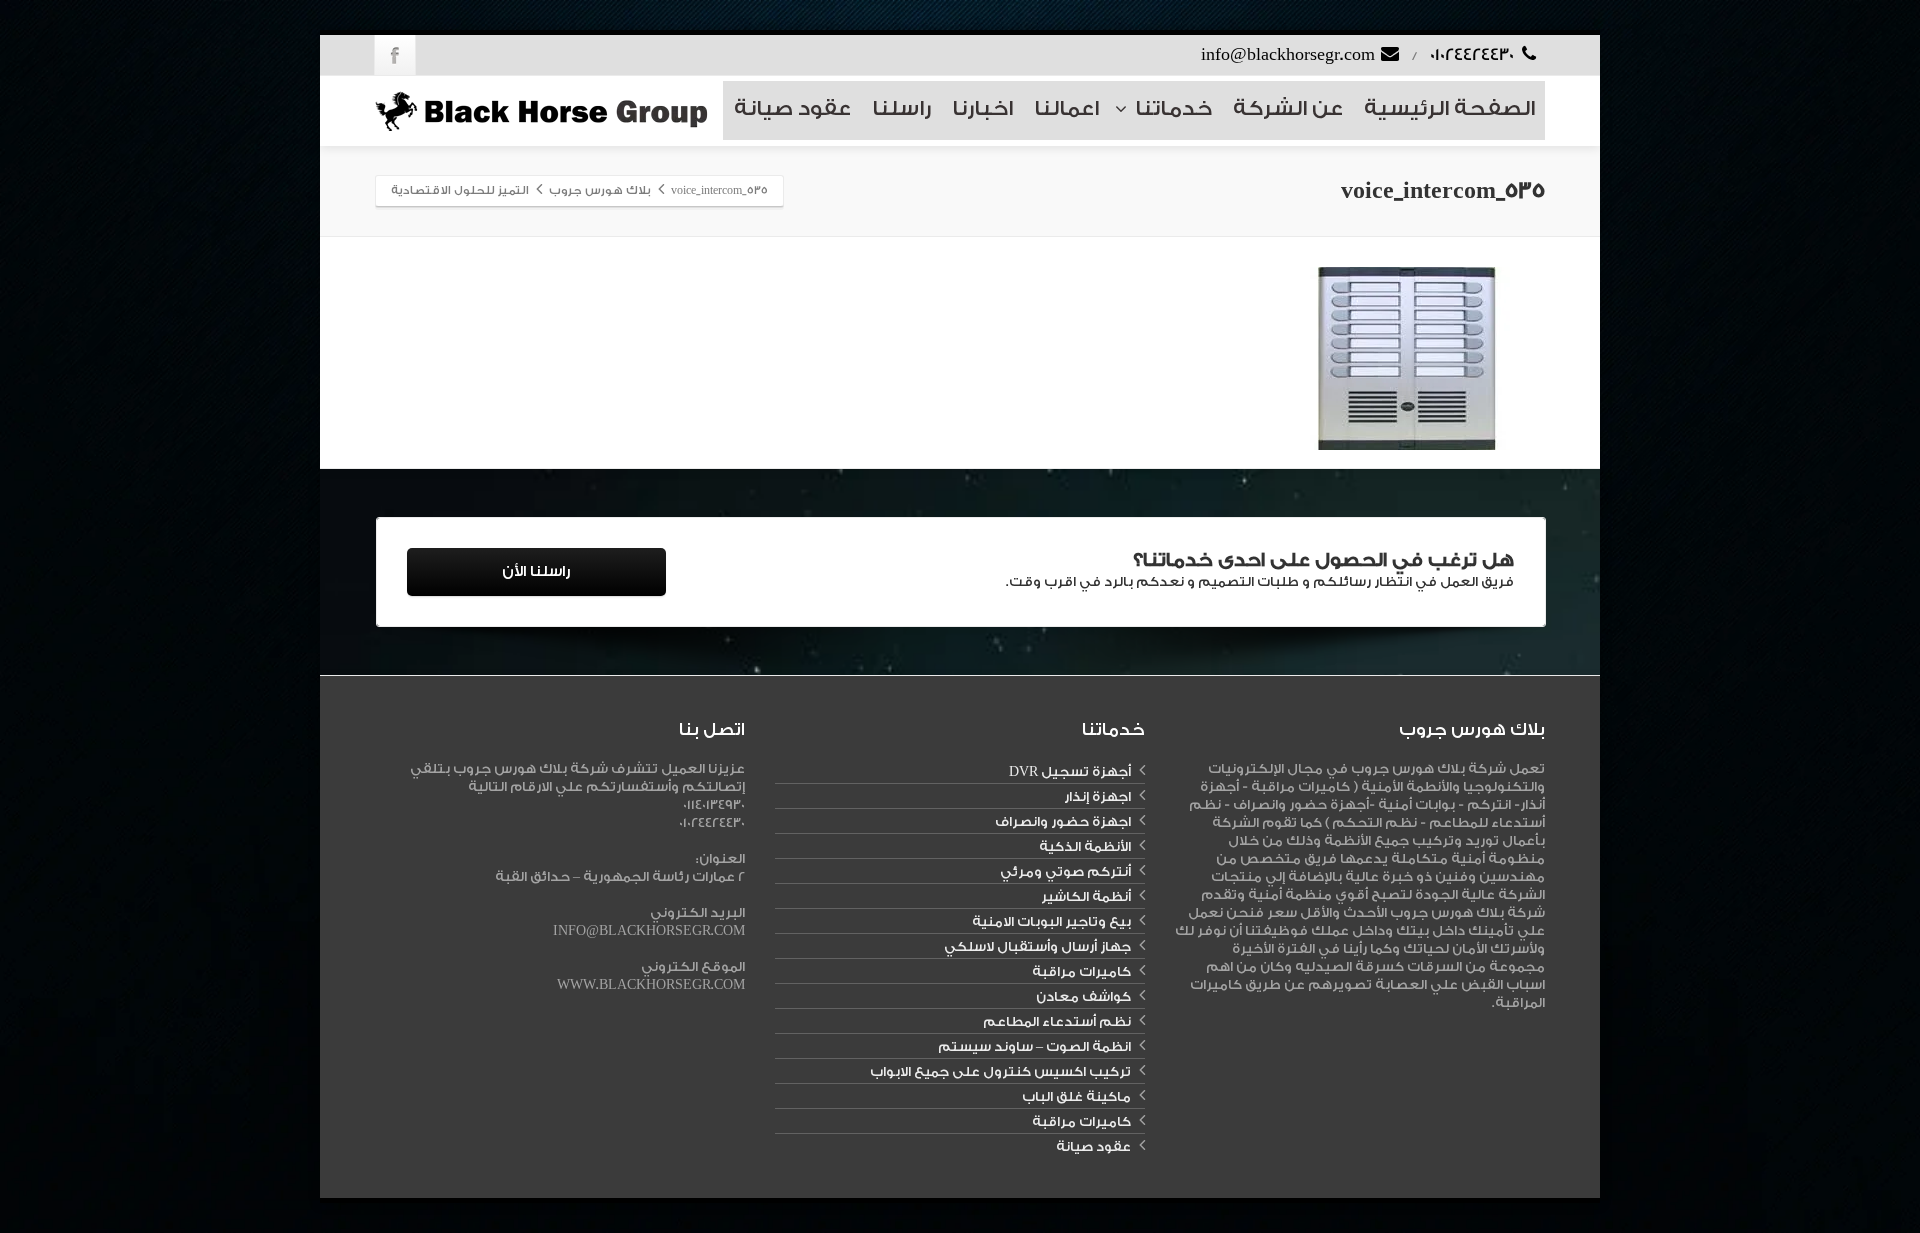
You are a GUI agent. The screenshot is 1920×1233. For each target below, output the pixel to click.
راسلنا (901, 108)
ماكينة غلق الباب (1076, 1096)
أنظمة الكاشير (1086, 896)
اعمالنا (1066, 108)
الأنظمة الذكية (1085, 846)
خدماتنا (1173, 108)
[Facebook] (395, 55)
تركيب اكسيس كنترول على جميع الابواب (1000, 1071)
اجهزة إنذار (1097, 796)
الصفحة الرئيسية (1449, 108)
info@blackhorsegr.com (1290, 54)
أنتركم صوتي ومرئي (1065, 871)
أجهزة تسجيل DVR (1070, 771)
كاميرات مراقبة (1081, 971)
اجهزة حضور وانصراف (1063, 821)
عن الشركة (1288, 108)
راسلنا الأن (536, 571)
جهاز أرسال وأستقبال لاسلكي (1037, 946)
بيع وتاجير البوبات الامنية (1051, 921)
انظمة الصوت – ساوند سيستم (1034, 1046)
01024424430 (1474, 54)
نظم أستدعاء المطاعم (1057, 1021)
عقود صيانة (792, 108)
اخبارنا (982, 108)
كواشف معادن (1083, 996)
